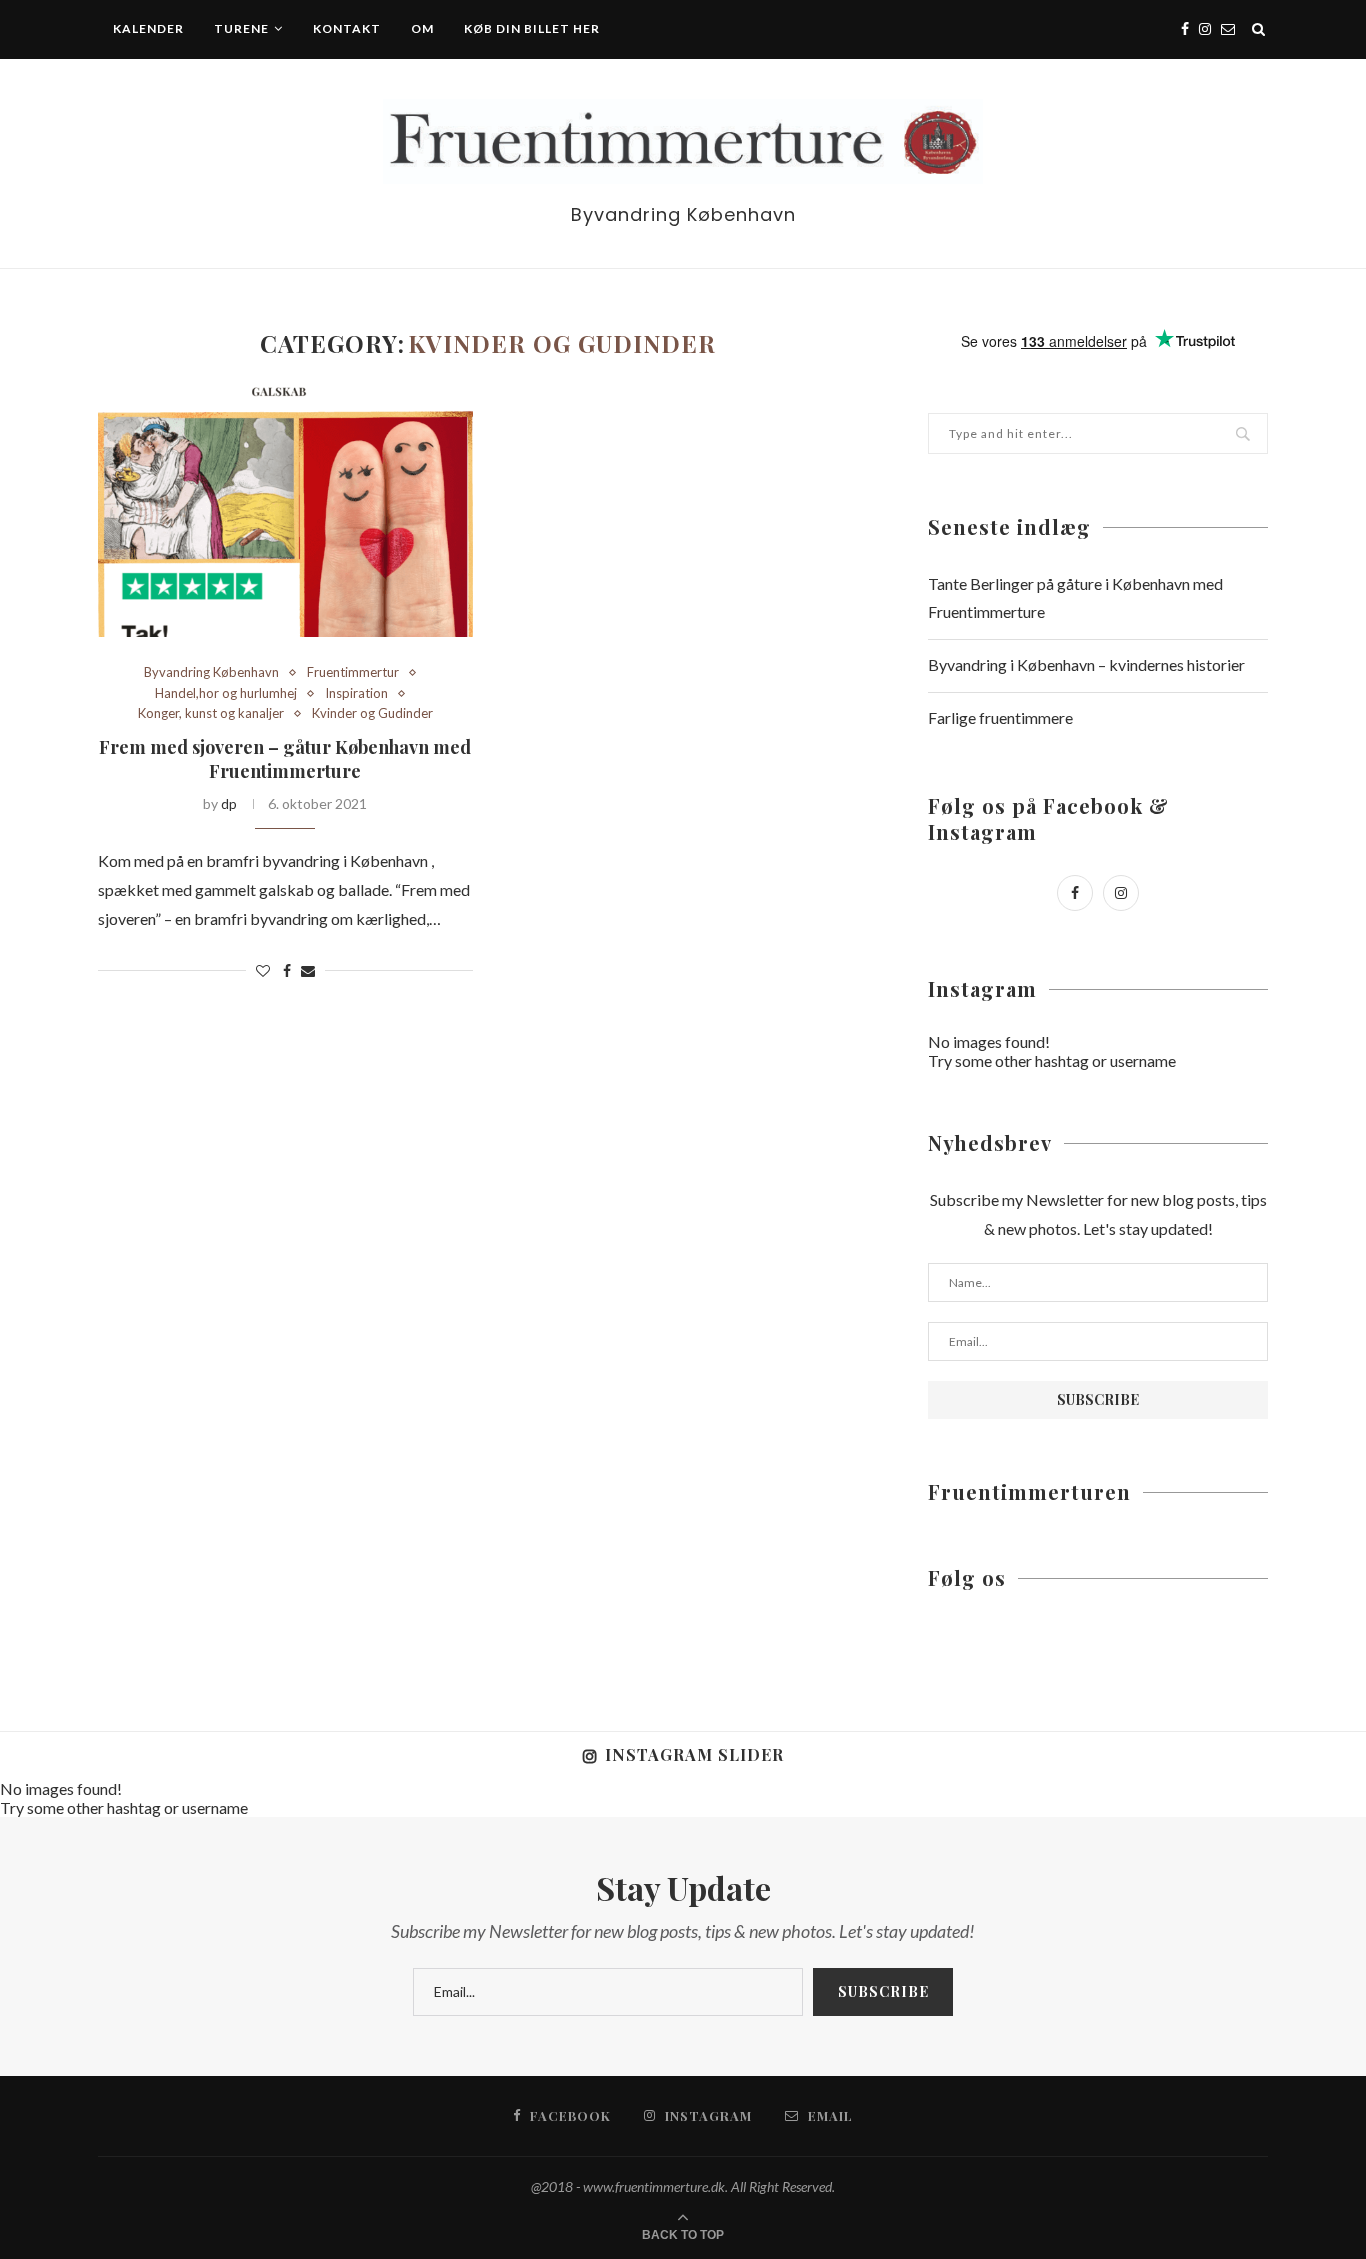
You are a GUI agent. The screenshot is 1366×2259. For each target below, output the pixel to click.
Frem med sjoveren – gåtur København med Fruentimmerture (285, 759)
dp (229, 803)
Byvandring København (211, 672)
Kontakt (347, 28)
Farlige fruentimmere (1000, 717)
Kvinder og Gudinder (372, 713)
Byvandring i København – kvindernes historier (1086, 664)
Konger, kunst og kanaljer (211, 713)
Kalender (148, 28)
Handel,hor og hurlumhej (226, 693)
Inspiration (356, 693)
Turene (241, 28)
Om (422, 28)
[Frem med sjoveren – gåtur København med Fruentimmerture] (285, 512)
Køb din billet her (532, 28)
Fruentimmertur (353, 672)
